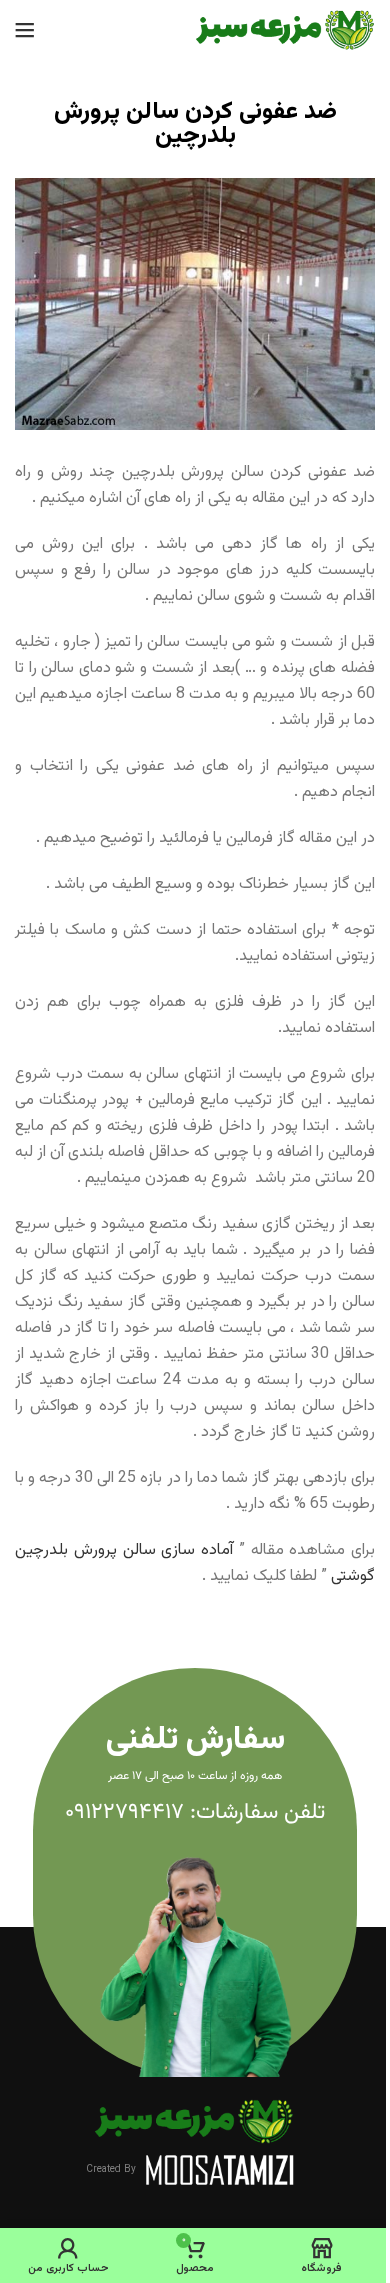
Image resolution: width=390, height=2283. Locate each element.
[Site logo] (285, 30)
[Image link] (194, 2122)
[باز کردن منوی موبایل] (25, 30)
